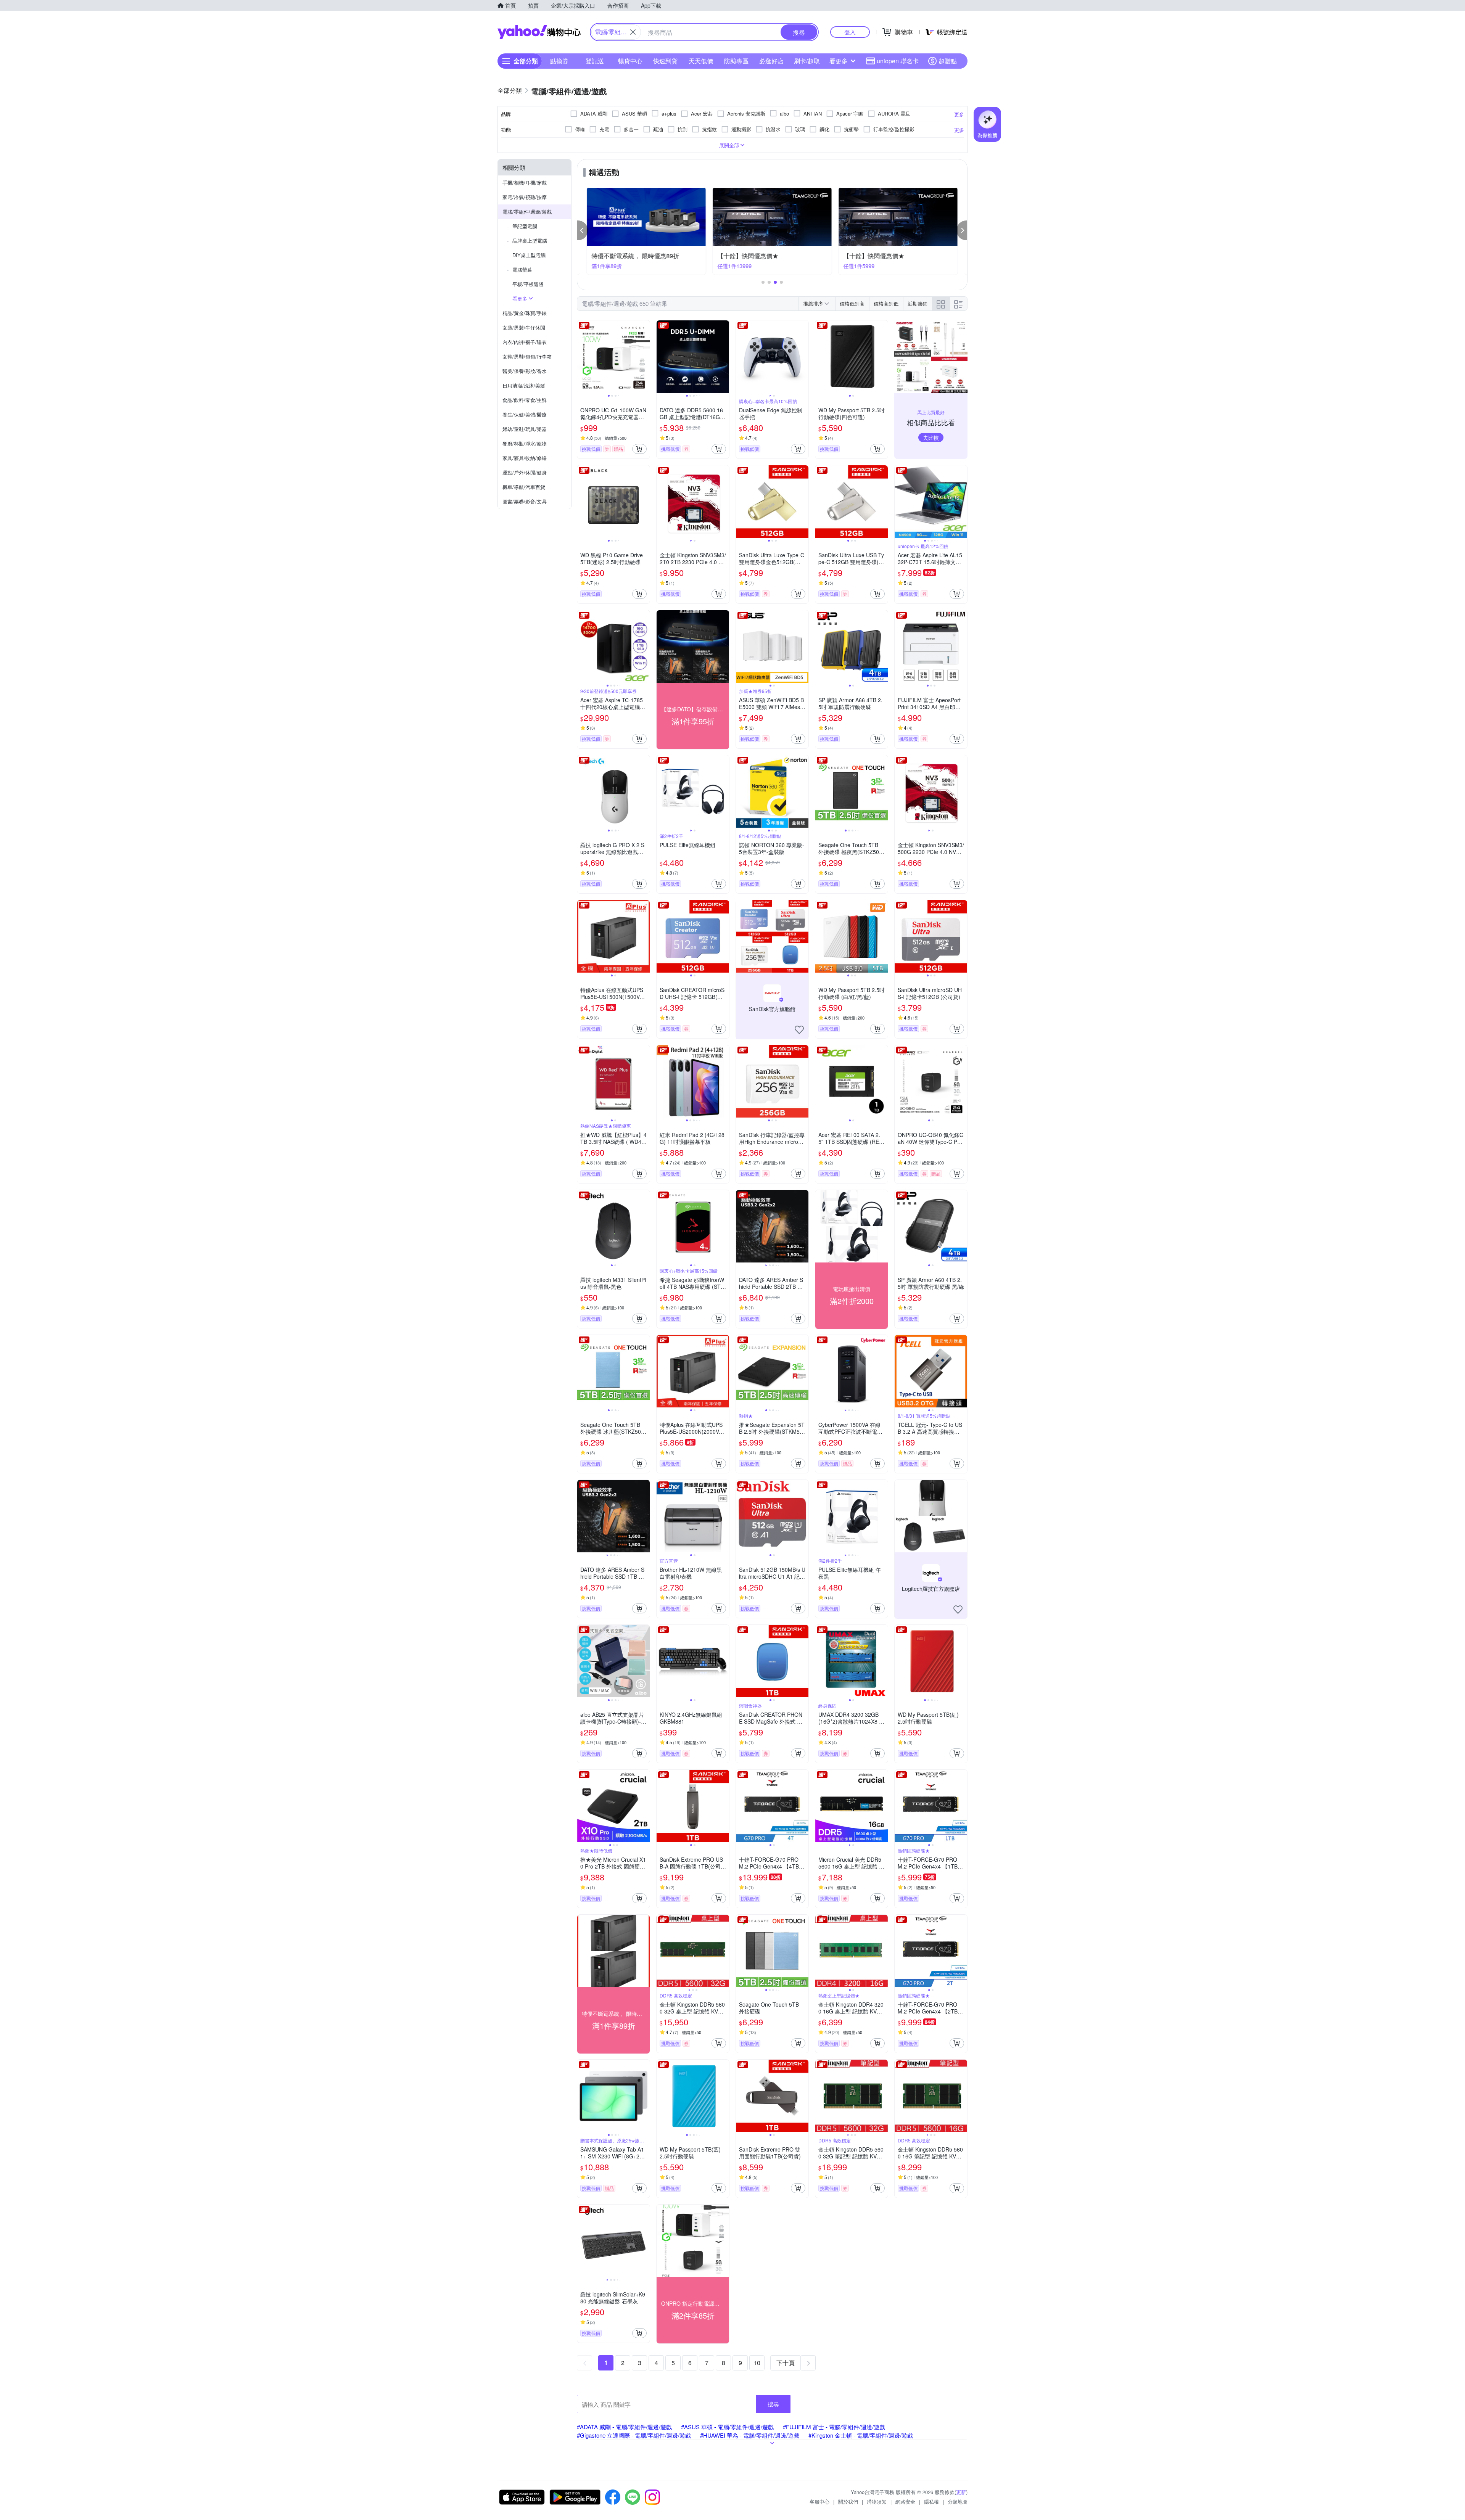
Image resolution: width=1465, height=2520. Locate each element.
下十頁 (786, 2363)
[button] (583, 230)
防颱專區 (736, 61)
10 (757, 2363)
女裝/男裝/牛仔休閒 (524, 327)
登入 (850, 32)
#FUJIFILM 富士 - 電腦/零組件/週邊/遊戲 (834, 2427)
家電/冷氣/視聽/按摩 (525, 197)
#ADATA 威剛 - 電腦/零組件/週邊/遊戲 (624, 2427)
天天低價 (701, 61)
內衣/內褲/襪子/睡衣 (525, 342)
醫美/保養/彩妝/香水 (525, 371)
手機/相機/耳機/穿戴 (525, 183)
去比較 (931, 437)
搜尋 (773, 2404)
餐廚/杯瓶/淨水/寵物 (525, 443)
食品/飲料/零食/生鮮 (525, 400)
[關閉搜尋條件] (633, 32)
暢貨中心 (630, 61)
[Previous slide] (582, 357)
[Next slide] (645, 357)
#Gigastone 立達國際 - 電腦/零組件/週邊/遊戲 (634, 2435)
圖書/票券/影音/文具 (525, 501)
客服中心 (819, 2502)
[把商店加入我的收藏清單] (799, 1030)
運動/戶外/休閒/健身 (525, 472)
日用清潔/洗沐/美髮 (524, 385)
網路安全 (905, 2502)
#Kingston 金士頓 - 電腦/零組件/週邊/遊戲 (861, 2435)
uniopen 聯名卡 (898, 61)
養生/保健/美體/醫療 (525, 414)
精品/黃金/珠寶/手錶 (525, 313)
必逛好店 (771, 61)
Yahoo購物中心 (539, 32)
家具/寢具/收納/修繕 (525, 458)
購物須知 (877, 2502)
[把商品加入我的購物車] (639, 449)
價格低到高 (852, 303)
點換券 (559, 61)
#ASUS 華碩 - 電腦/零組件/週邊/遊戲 (727, 2427)
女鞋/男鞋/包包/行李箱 (527, 356)
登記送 (595, 61)
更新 (961, 2492)
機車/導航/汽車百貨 (524, 487)
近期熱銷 (918, 303)
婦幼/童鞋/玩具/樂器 (525, 429)
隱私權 (931, 2502)
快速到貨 (665, 61)
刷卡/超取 (807, 61)
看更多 (839, 61)
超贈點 (948, 61)
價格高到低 (886, 303)
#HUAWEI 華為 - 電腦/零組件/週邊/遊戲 (750, 2435)
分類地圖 (958, 2502)
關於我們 (848, 2502)
